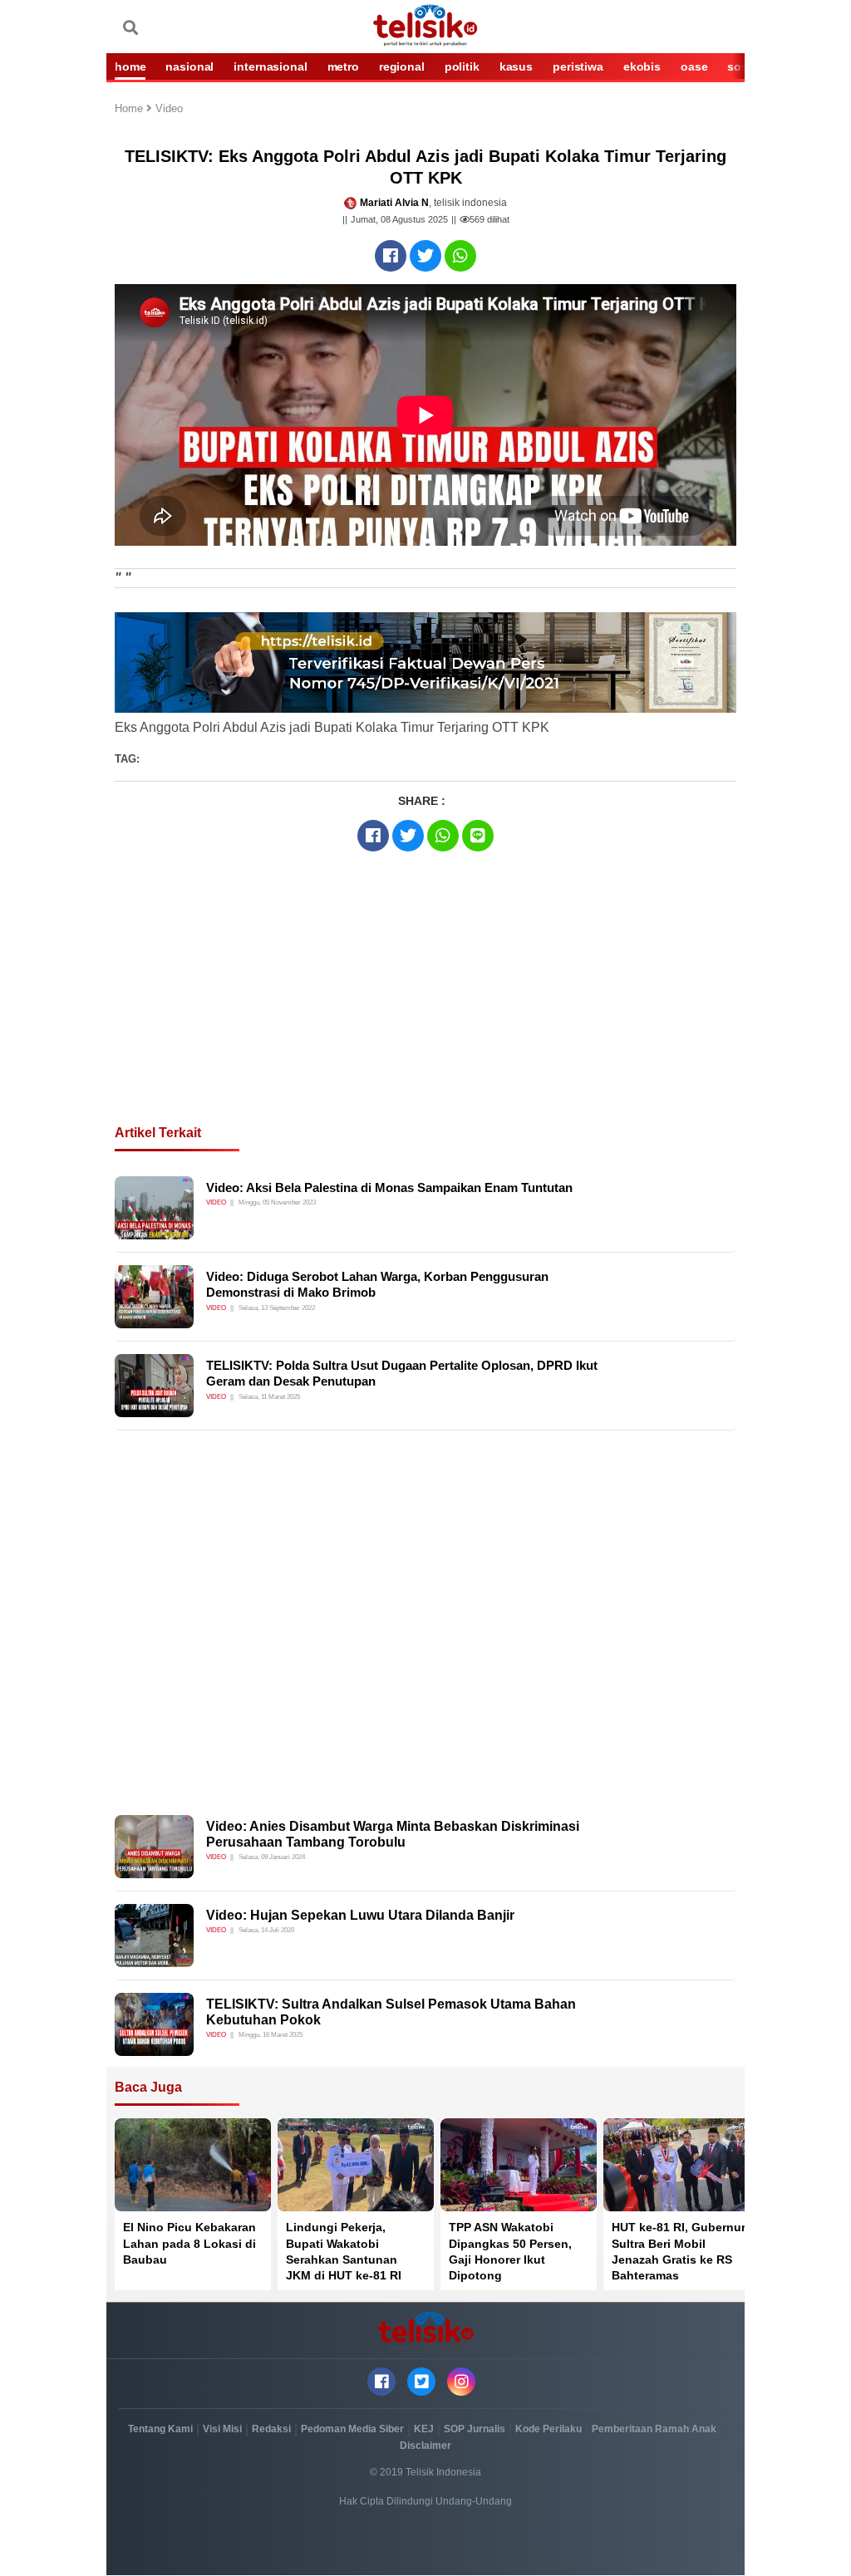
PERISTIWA (578, 66)
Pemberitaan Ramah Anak (654, 2429)
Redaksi (271, 2429)
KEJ (424, 2429)
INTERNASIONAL (270, 66)
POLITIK (462, 66)
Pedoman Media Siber (352, 2429)
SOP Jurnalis (475, 2429)
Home (130, 109)
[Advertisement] (425, 1017)
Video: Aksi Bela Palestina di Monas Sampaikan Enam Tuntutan (389, 1187)
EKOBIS (642, 66)
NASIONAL (189, 66)
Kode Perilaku (548, 2429)
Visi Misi (222, 2429)
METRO (343, 66)
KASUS (516, 66)
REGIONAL (402, 66)
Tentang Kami (160, 2429)
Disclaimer (425, 2446)
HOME (130, 66)
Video (169, 109)
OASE (694, 66)
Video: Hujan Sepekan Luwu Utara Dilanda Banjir (360, 1915)
